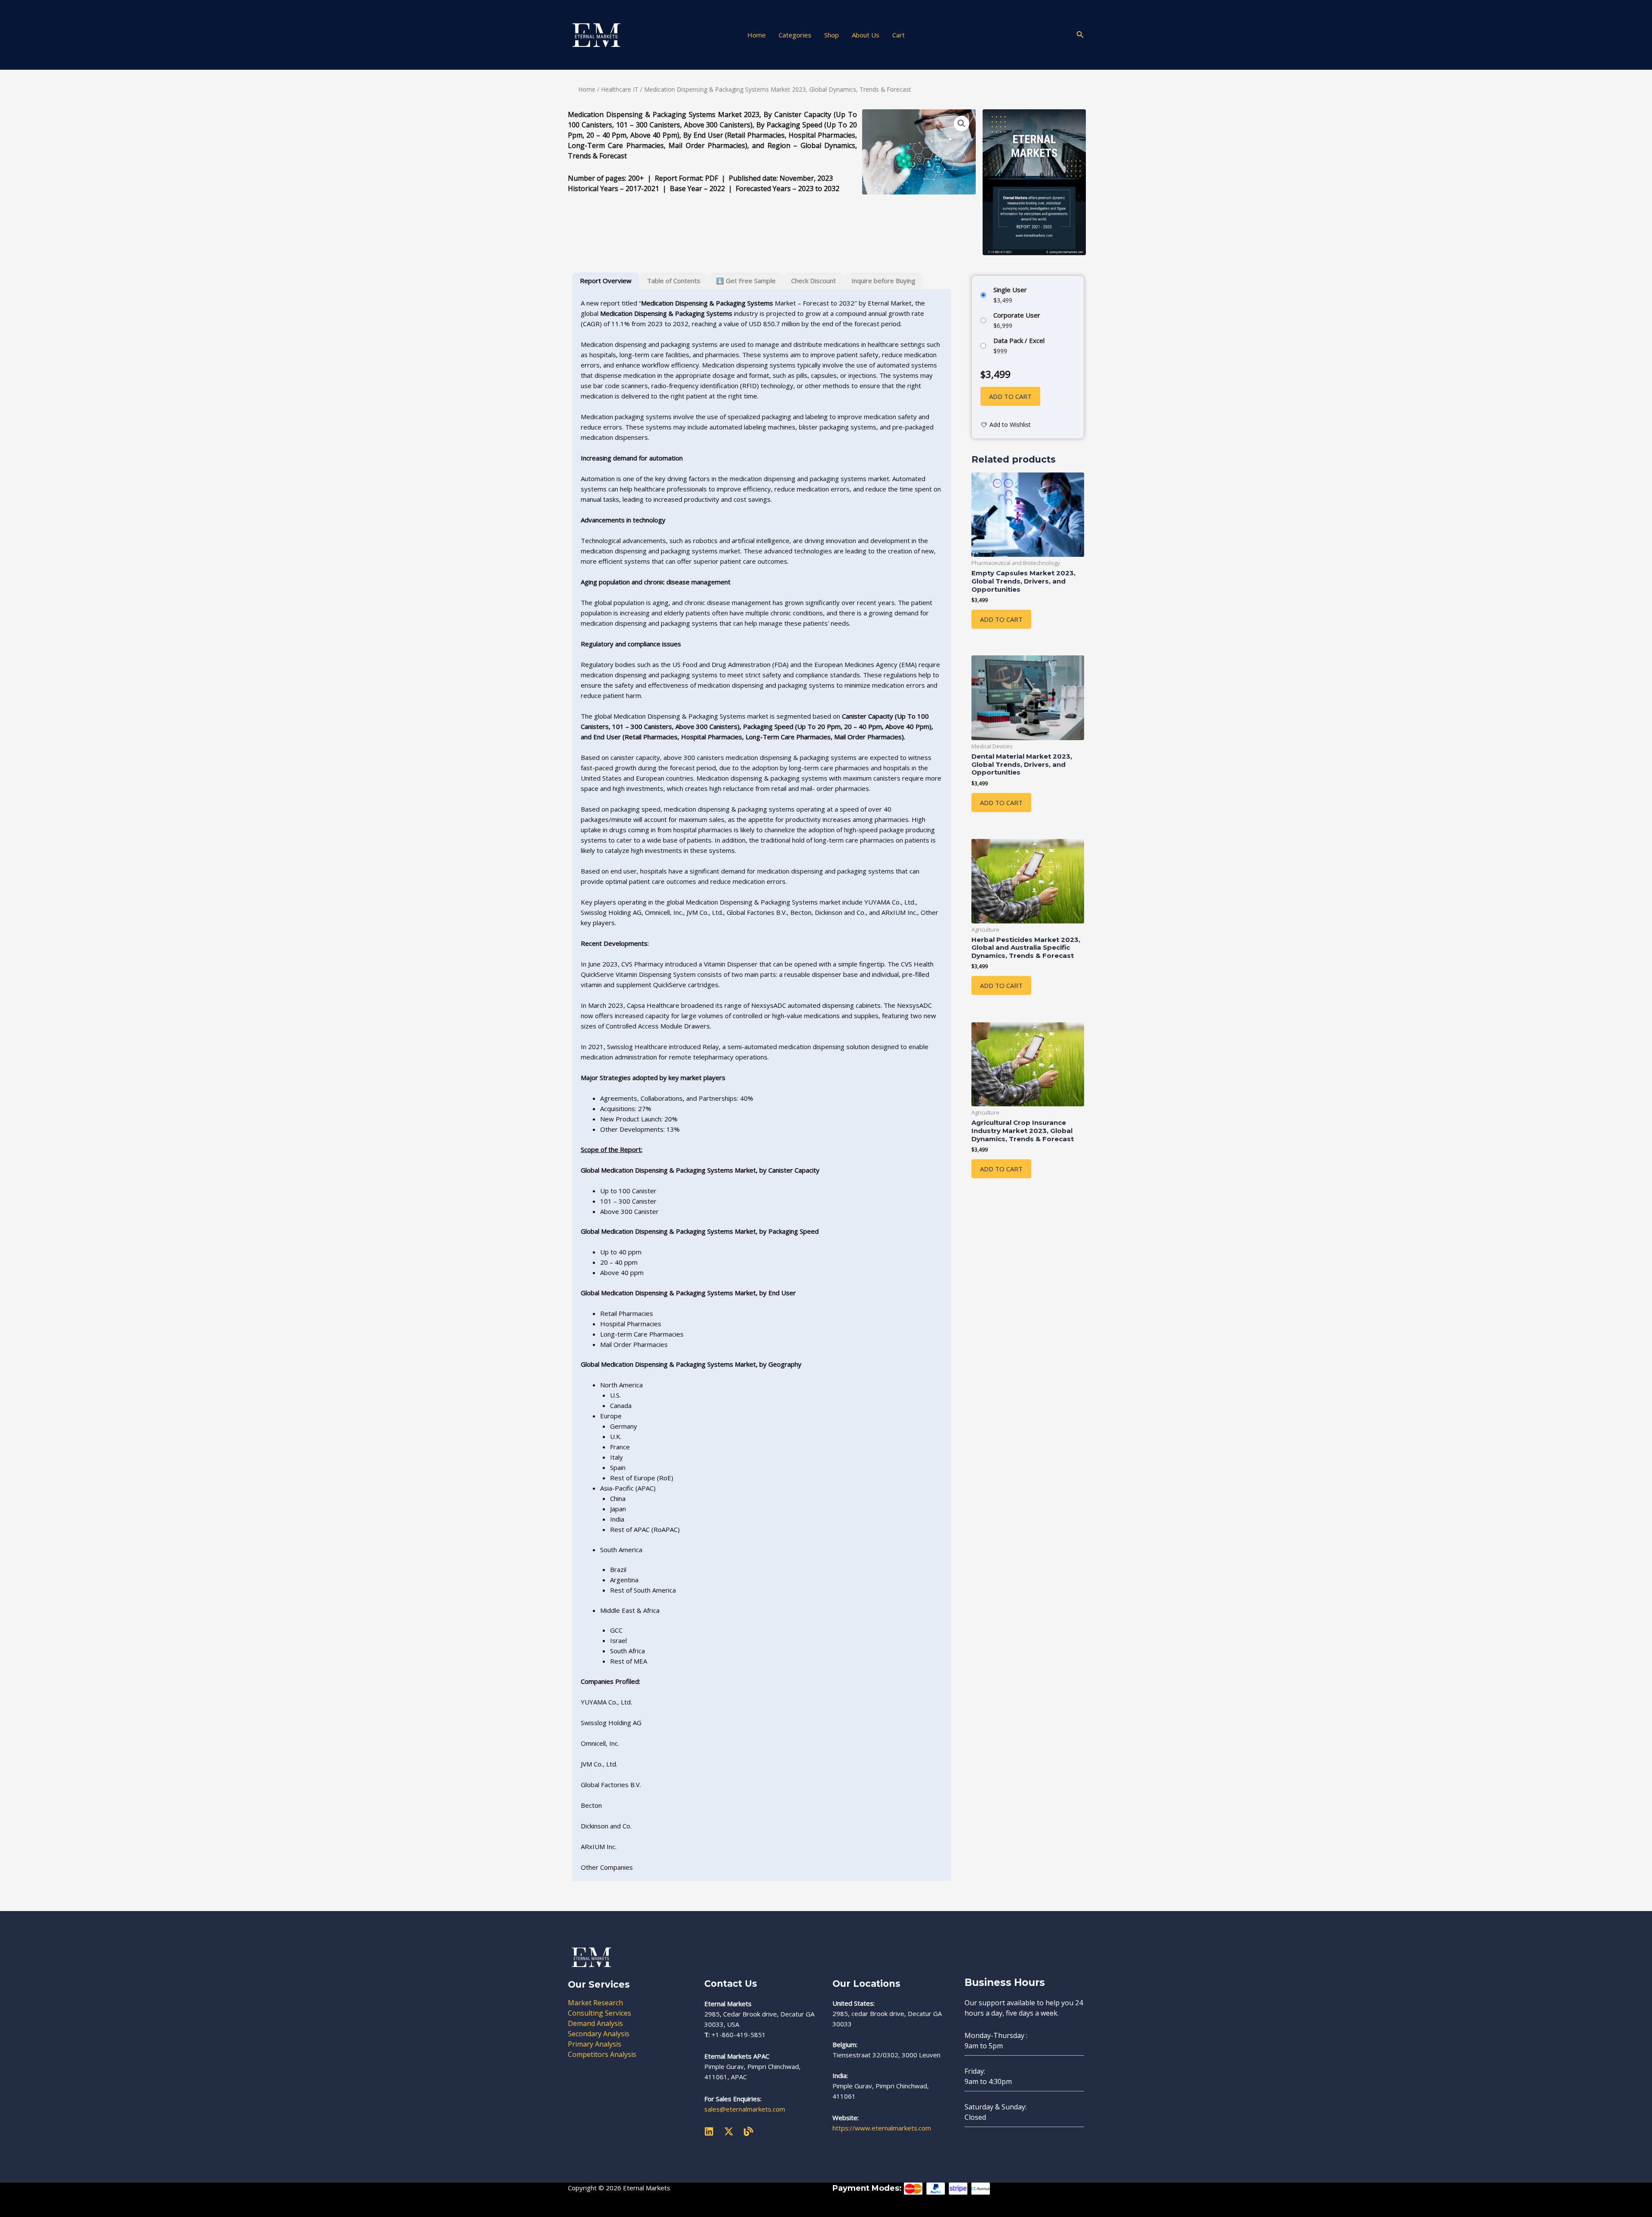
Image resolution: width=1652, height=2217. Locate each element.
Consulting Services (599, 2013)
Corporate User (1017, 315)
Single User (1010, 290)
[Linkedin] (709, 2131)
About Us (866, 35)
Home (757, 35)
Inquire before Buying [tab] (883, 281)
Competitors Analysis (602, 2054)
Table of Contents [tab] (674, 281)
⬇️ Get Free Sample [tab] (746, 281)
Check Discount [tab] (814, 281)
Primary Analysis (595, 2044)
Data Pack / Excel (1019, 340)
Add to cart (1010, 396)
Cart (898, 35)
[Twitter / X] (729, 2131)
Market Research (595, 2003)
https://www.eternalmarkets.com (882, 2128)
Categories (795, 35)
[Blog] (749, 2131)
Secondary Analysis (599, 2034)
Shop (832, 35)
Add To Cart (1001, 619)
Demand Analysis (595, 2023)
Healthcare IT (620, 89)
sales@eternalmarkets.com (745, 2109)
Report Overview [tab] (606, 281)
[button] (1080, 35)
